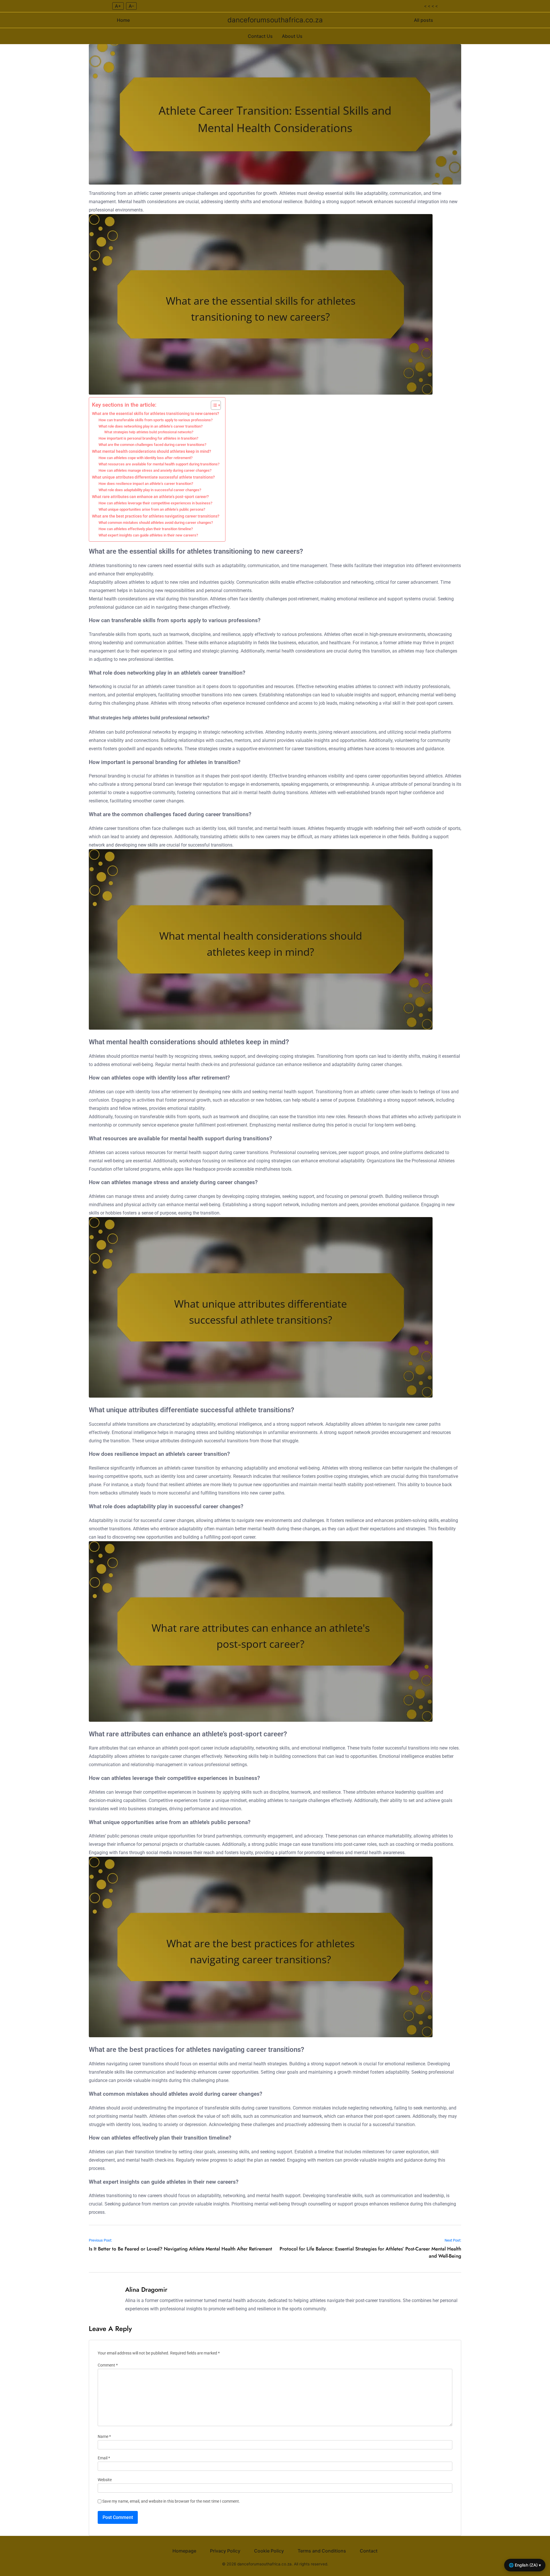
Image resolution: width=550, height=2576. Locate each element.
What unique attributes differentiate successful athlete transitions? (153, 477)
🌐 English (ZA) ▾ (525, 2565)
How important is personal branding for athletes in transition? (148, 438)
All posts (424, 20)
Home (123, 20)
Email (104, 2458)
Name (104, 2437)
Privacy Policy (225, 2551)
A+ (118, 6)
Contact (369, 2551)
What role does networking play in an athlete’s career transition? (151, 426)
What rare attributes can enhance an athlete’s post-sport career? (150, 497)
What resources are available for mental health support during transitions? (159, 464)
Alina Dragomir (146, 2289)
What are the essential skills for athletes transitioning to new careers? (156, 414)
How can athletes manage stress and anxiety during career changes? (155, 470)
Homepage (184, 2551)
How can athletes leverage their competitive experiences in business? (155, 503)
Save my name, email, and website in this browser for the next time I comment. (171, 2501)
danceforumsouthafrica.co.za (275, 20)
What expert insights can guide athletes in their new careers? (148, 535)
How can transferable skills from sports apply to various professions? (156, 420)
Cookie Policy (269, 2551)
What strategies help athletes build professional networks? (149, 432)
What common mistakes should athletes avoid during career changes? (156, 523)
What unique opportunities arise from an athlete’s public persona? (152, 509)
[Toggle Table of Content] (213, 405)
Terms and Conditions (322, 2551)
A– (131, 6)
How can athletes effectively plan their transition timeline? (146, 529)
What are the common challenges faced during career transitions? (152, 445)
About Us (292, 36)
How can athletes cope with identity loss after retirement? (146, 458)
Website (105, 2480)
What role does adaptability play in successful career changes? (150, 490)
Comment (108, 2365)
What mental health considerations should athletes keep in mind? (152, 451)
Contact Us (260, 36)
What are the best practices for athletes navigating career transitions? (156, 516)
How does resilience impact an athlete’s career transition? (146, 484)
